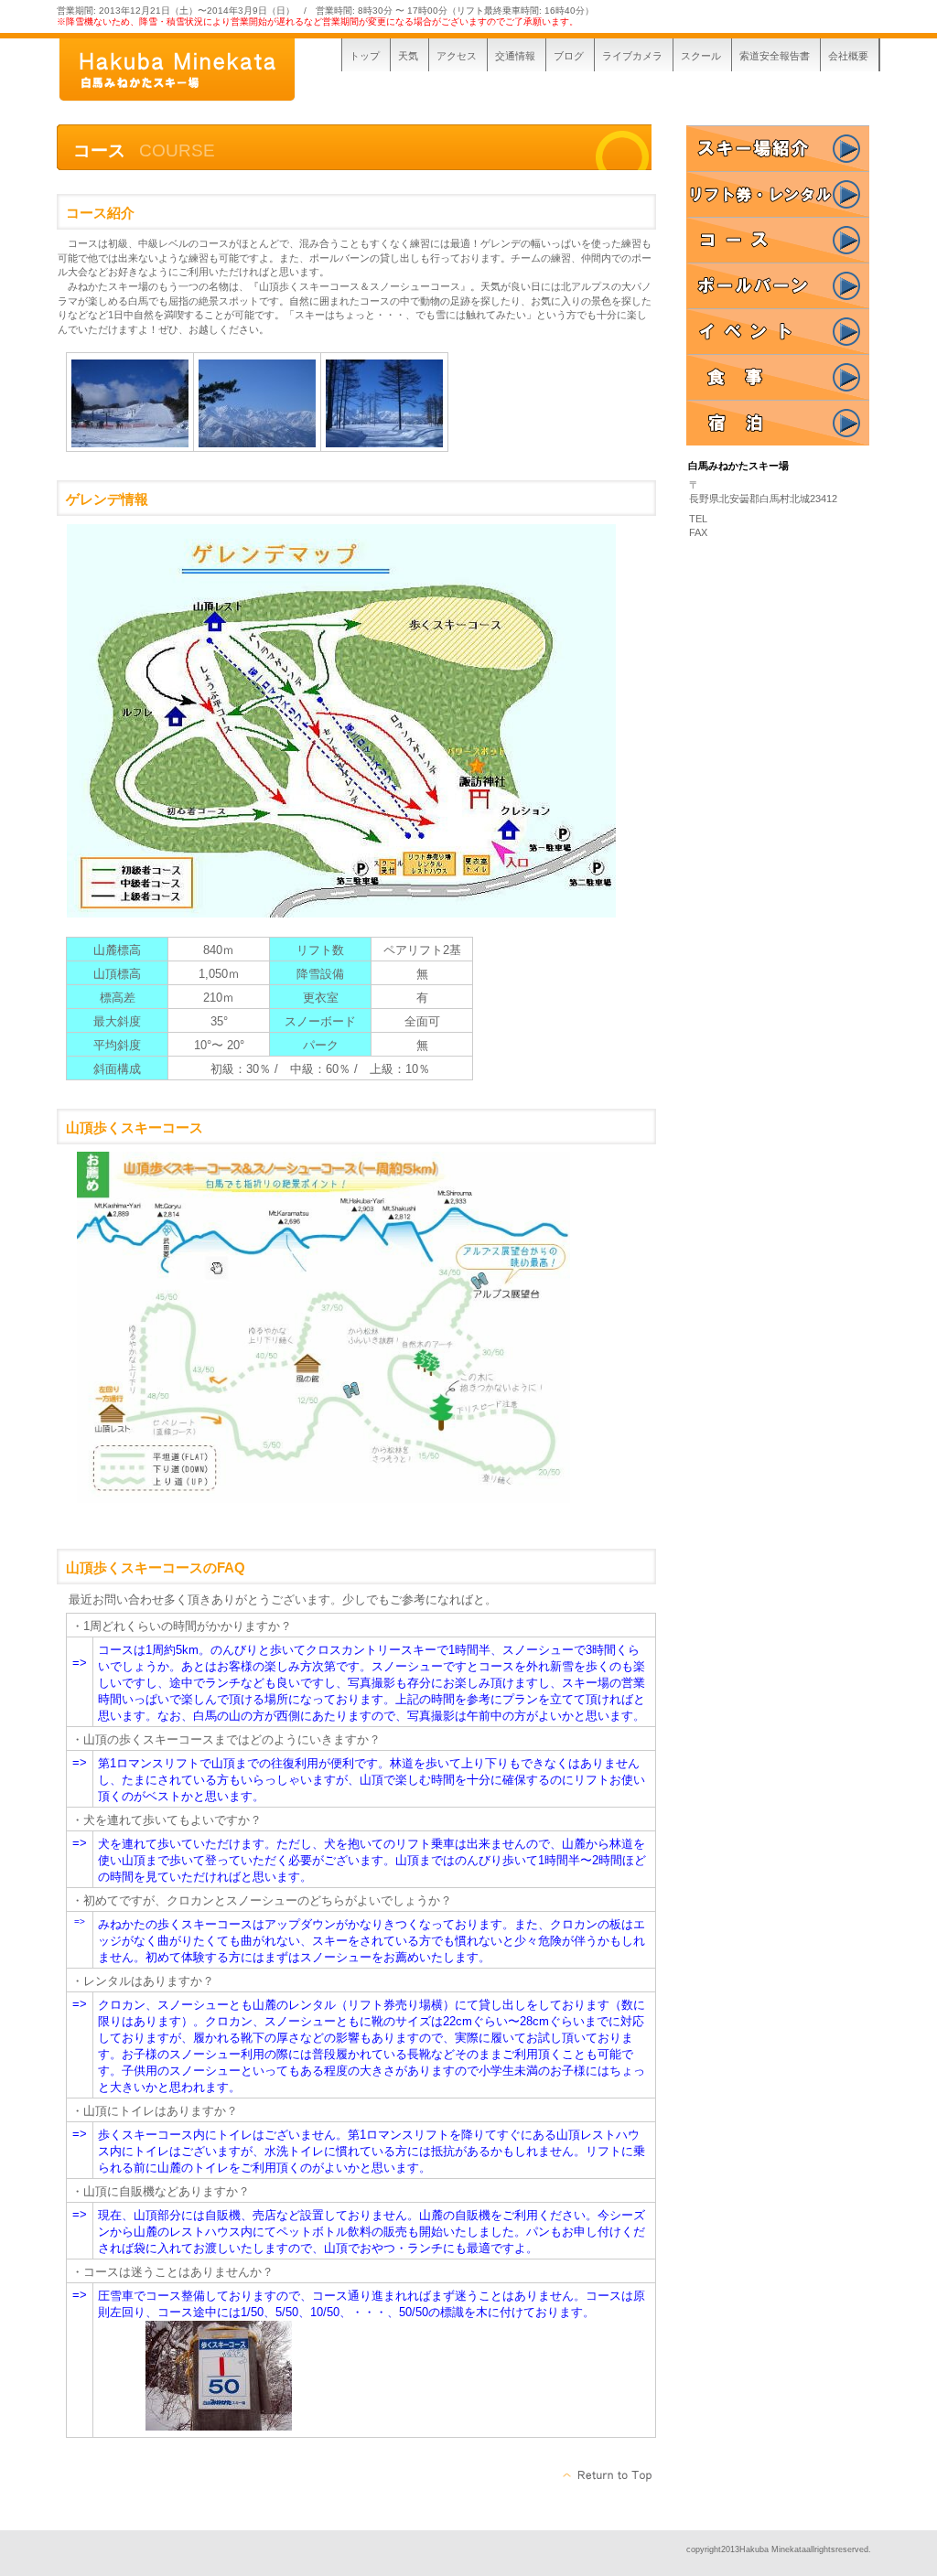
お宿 (778, 423)
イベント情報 (778, 331)
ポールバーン (778, 285)
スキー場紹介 (778, 148)
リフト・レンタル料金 (778, 194)
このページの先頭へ (608, 2475)
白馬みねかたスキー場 (194, 71)
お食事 (778, 377)
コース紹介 (778, 240)
